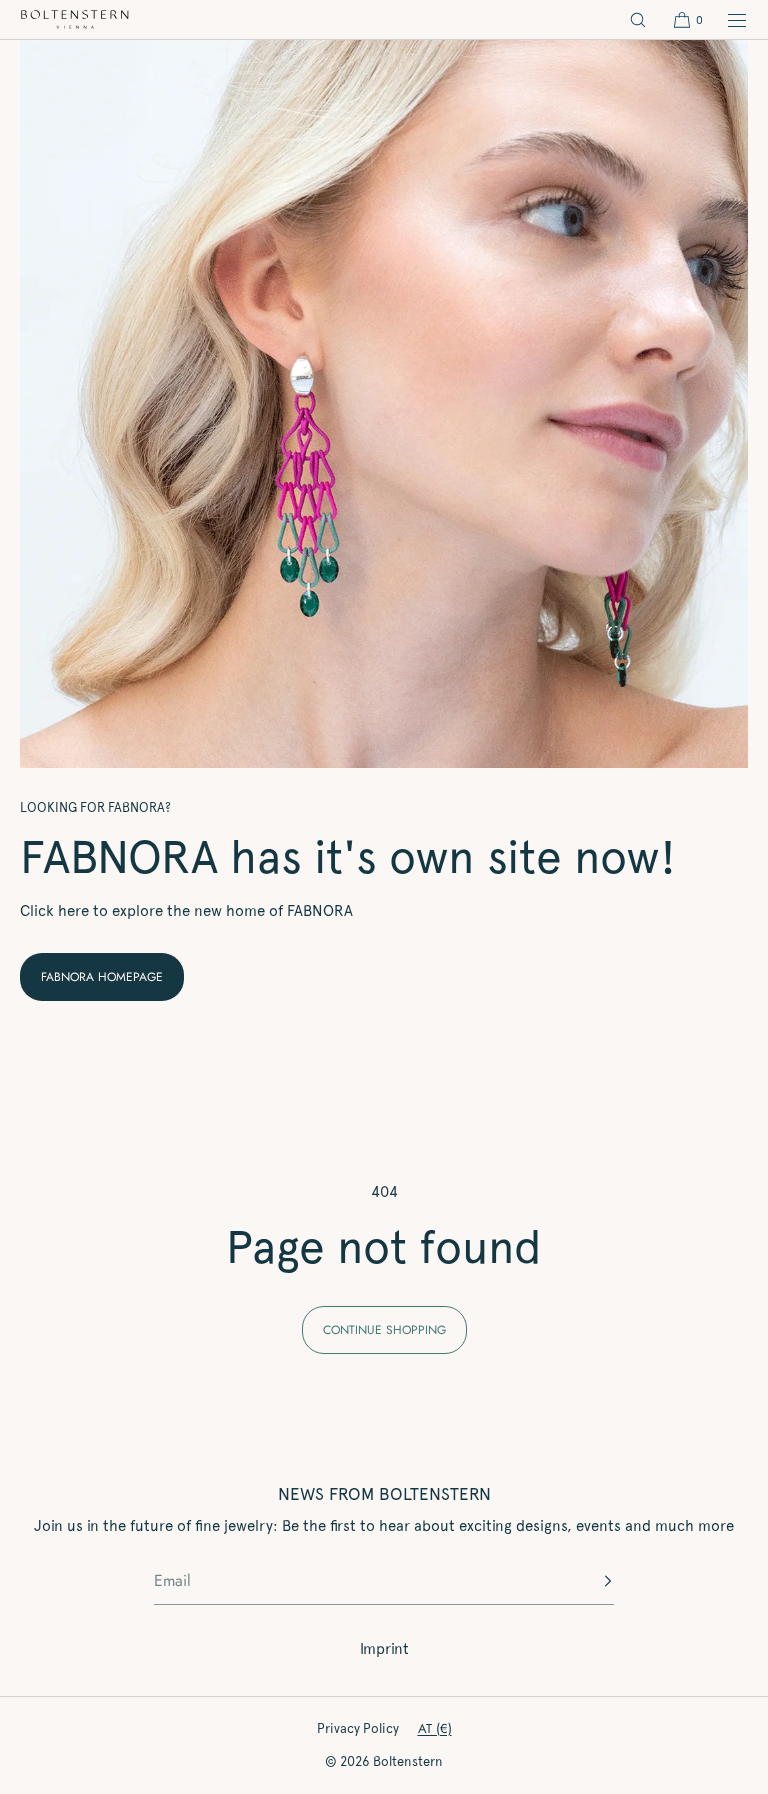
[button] (638, 19)
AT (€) (435, 1728)
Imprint (384, 1649)
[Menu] (726, 19)
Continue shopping (384, 1330)
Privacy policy (358, 1728)
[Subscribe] (589, 1581)
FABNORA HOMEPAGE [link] (102, 977)
